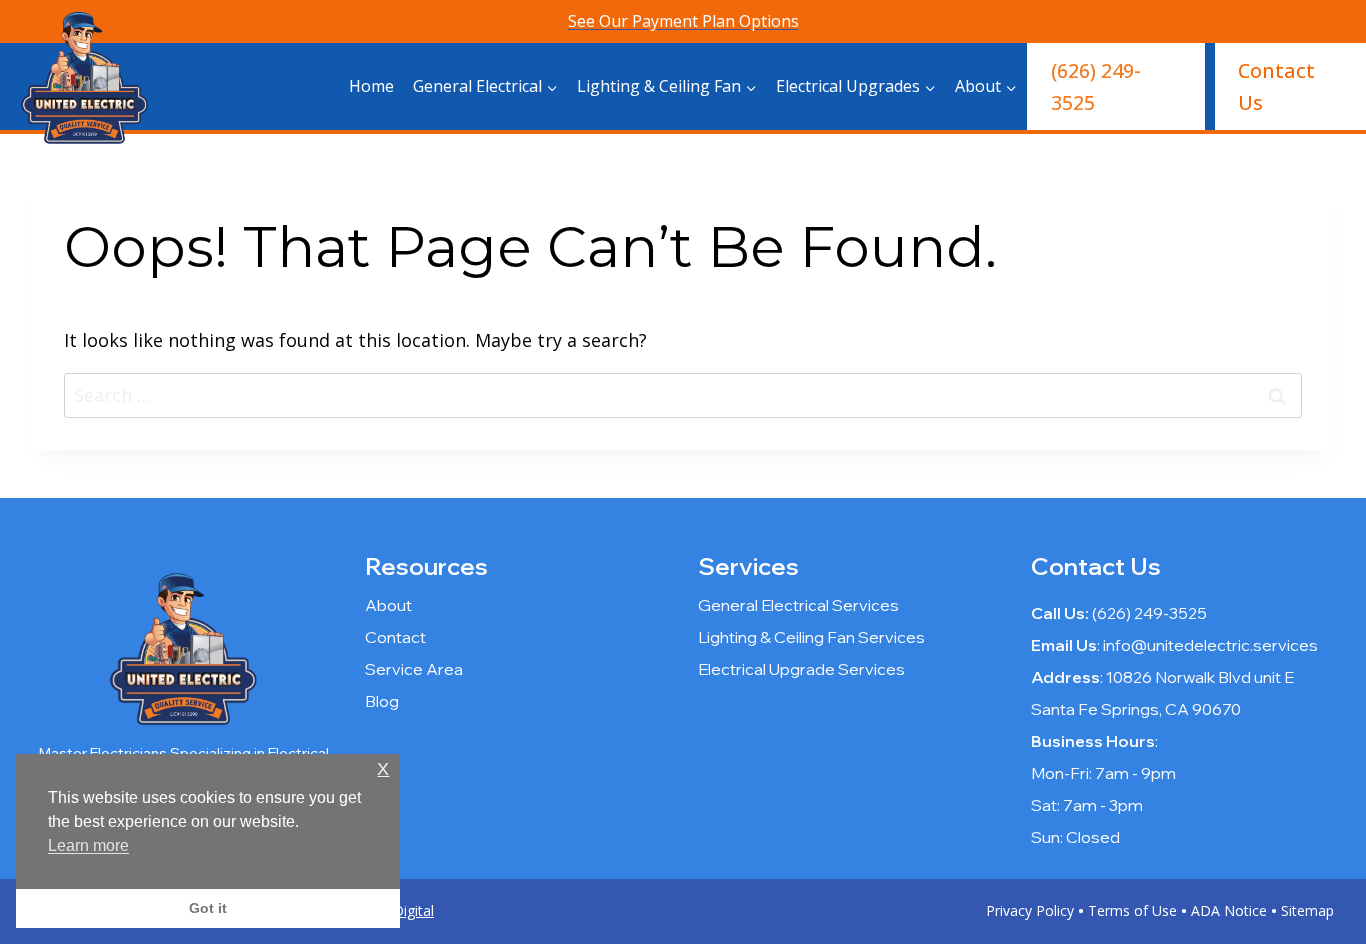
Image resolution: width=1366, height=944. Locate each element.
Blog (382, 701)
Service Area (414, 669)
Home (371, 86)
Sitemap (1307, 910)
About (388, 605)
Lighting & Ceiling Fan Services (811, 637)
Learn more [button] (88, 845)
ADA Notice (1229, 910)
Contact (395, 637)
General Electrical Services (798, 605)
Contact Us (1276, 86)
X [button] (383, 769)
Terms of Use (1132, 910)
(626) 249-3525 (1096, 86)
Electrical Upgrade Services (801, 669)
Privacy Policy (1030, 910)
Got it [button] (208, 908)
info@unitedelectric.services (1210, 645)
